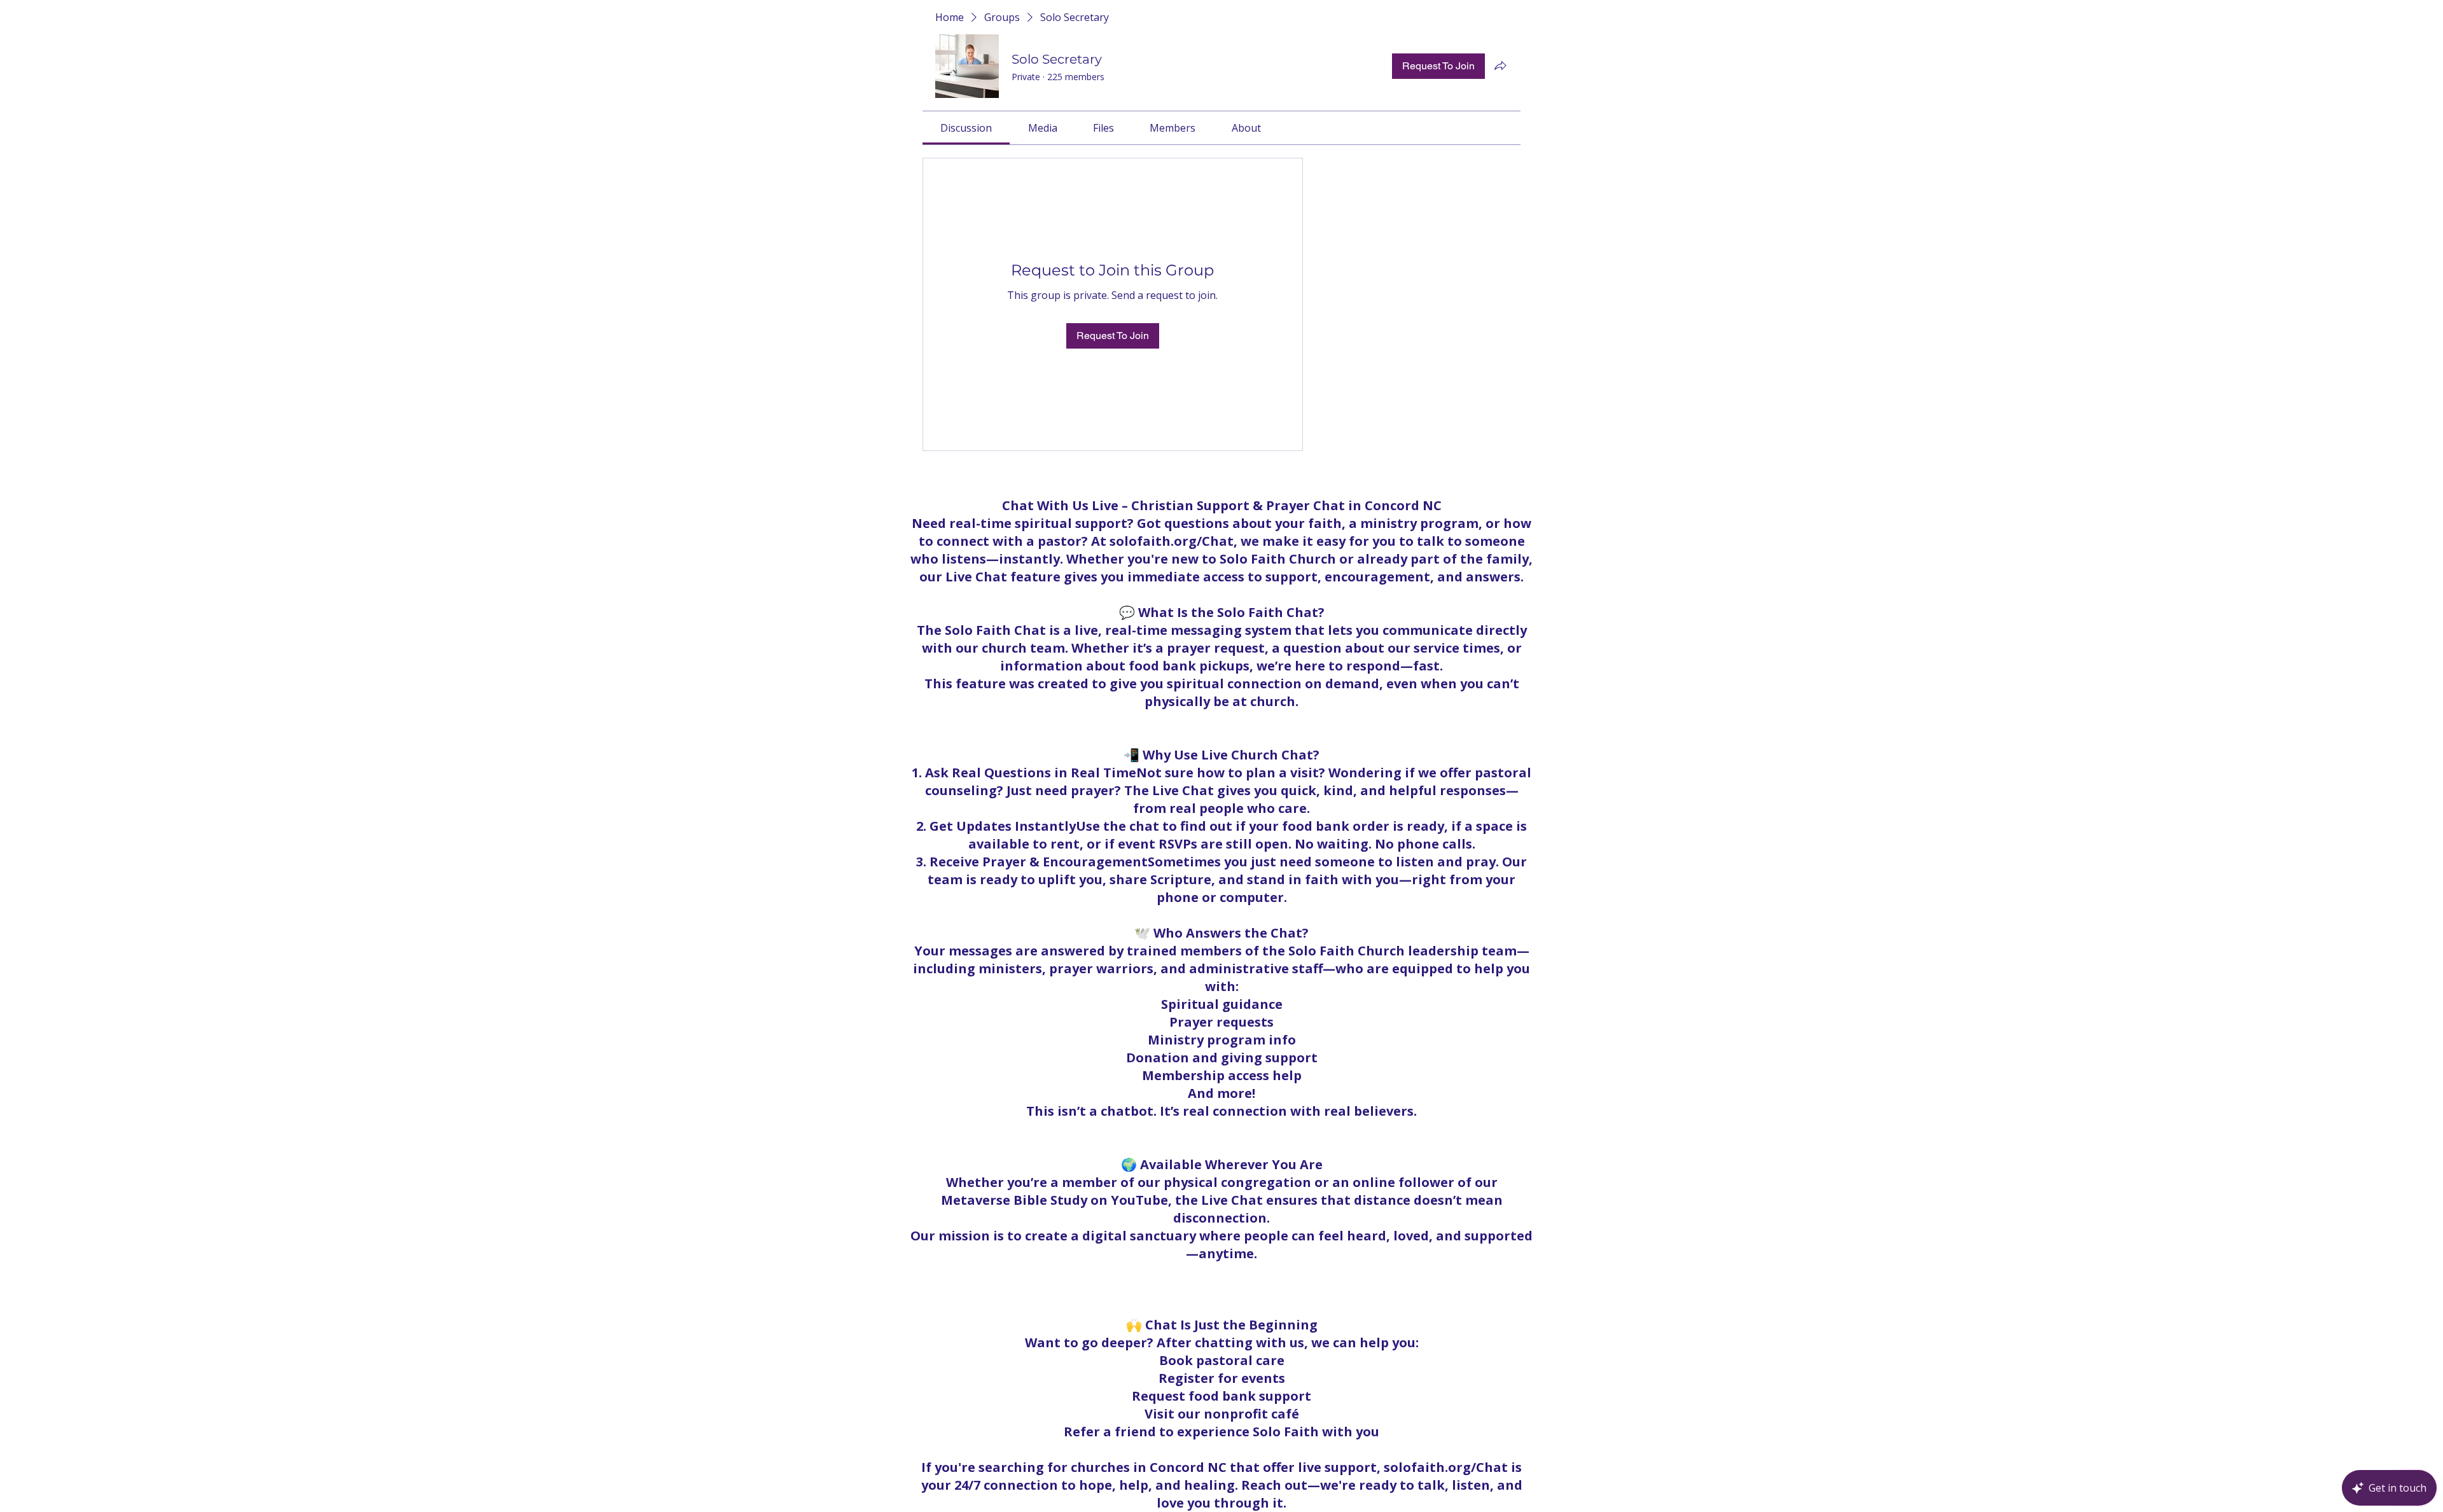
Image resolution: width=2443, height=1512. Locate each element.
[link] (966, 128)
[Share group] (1500, 66)
